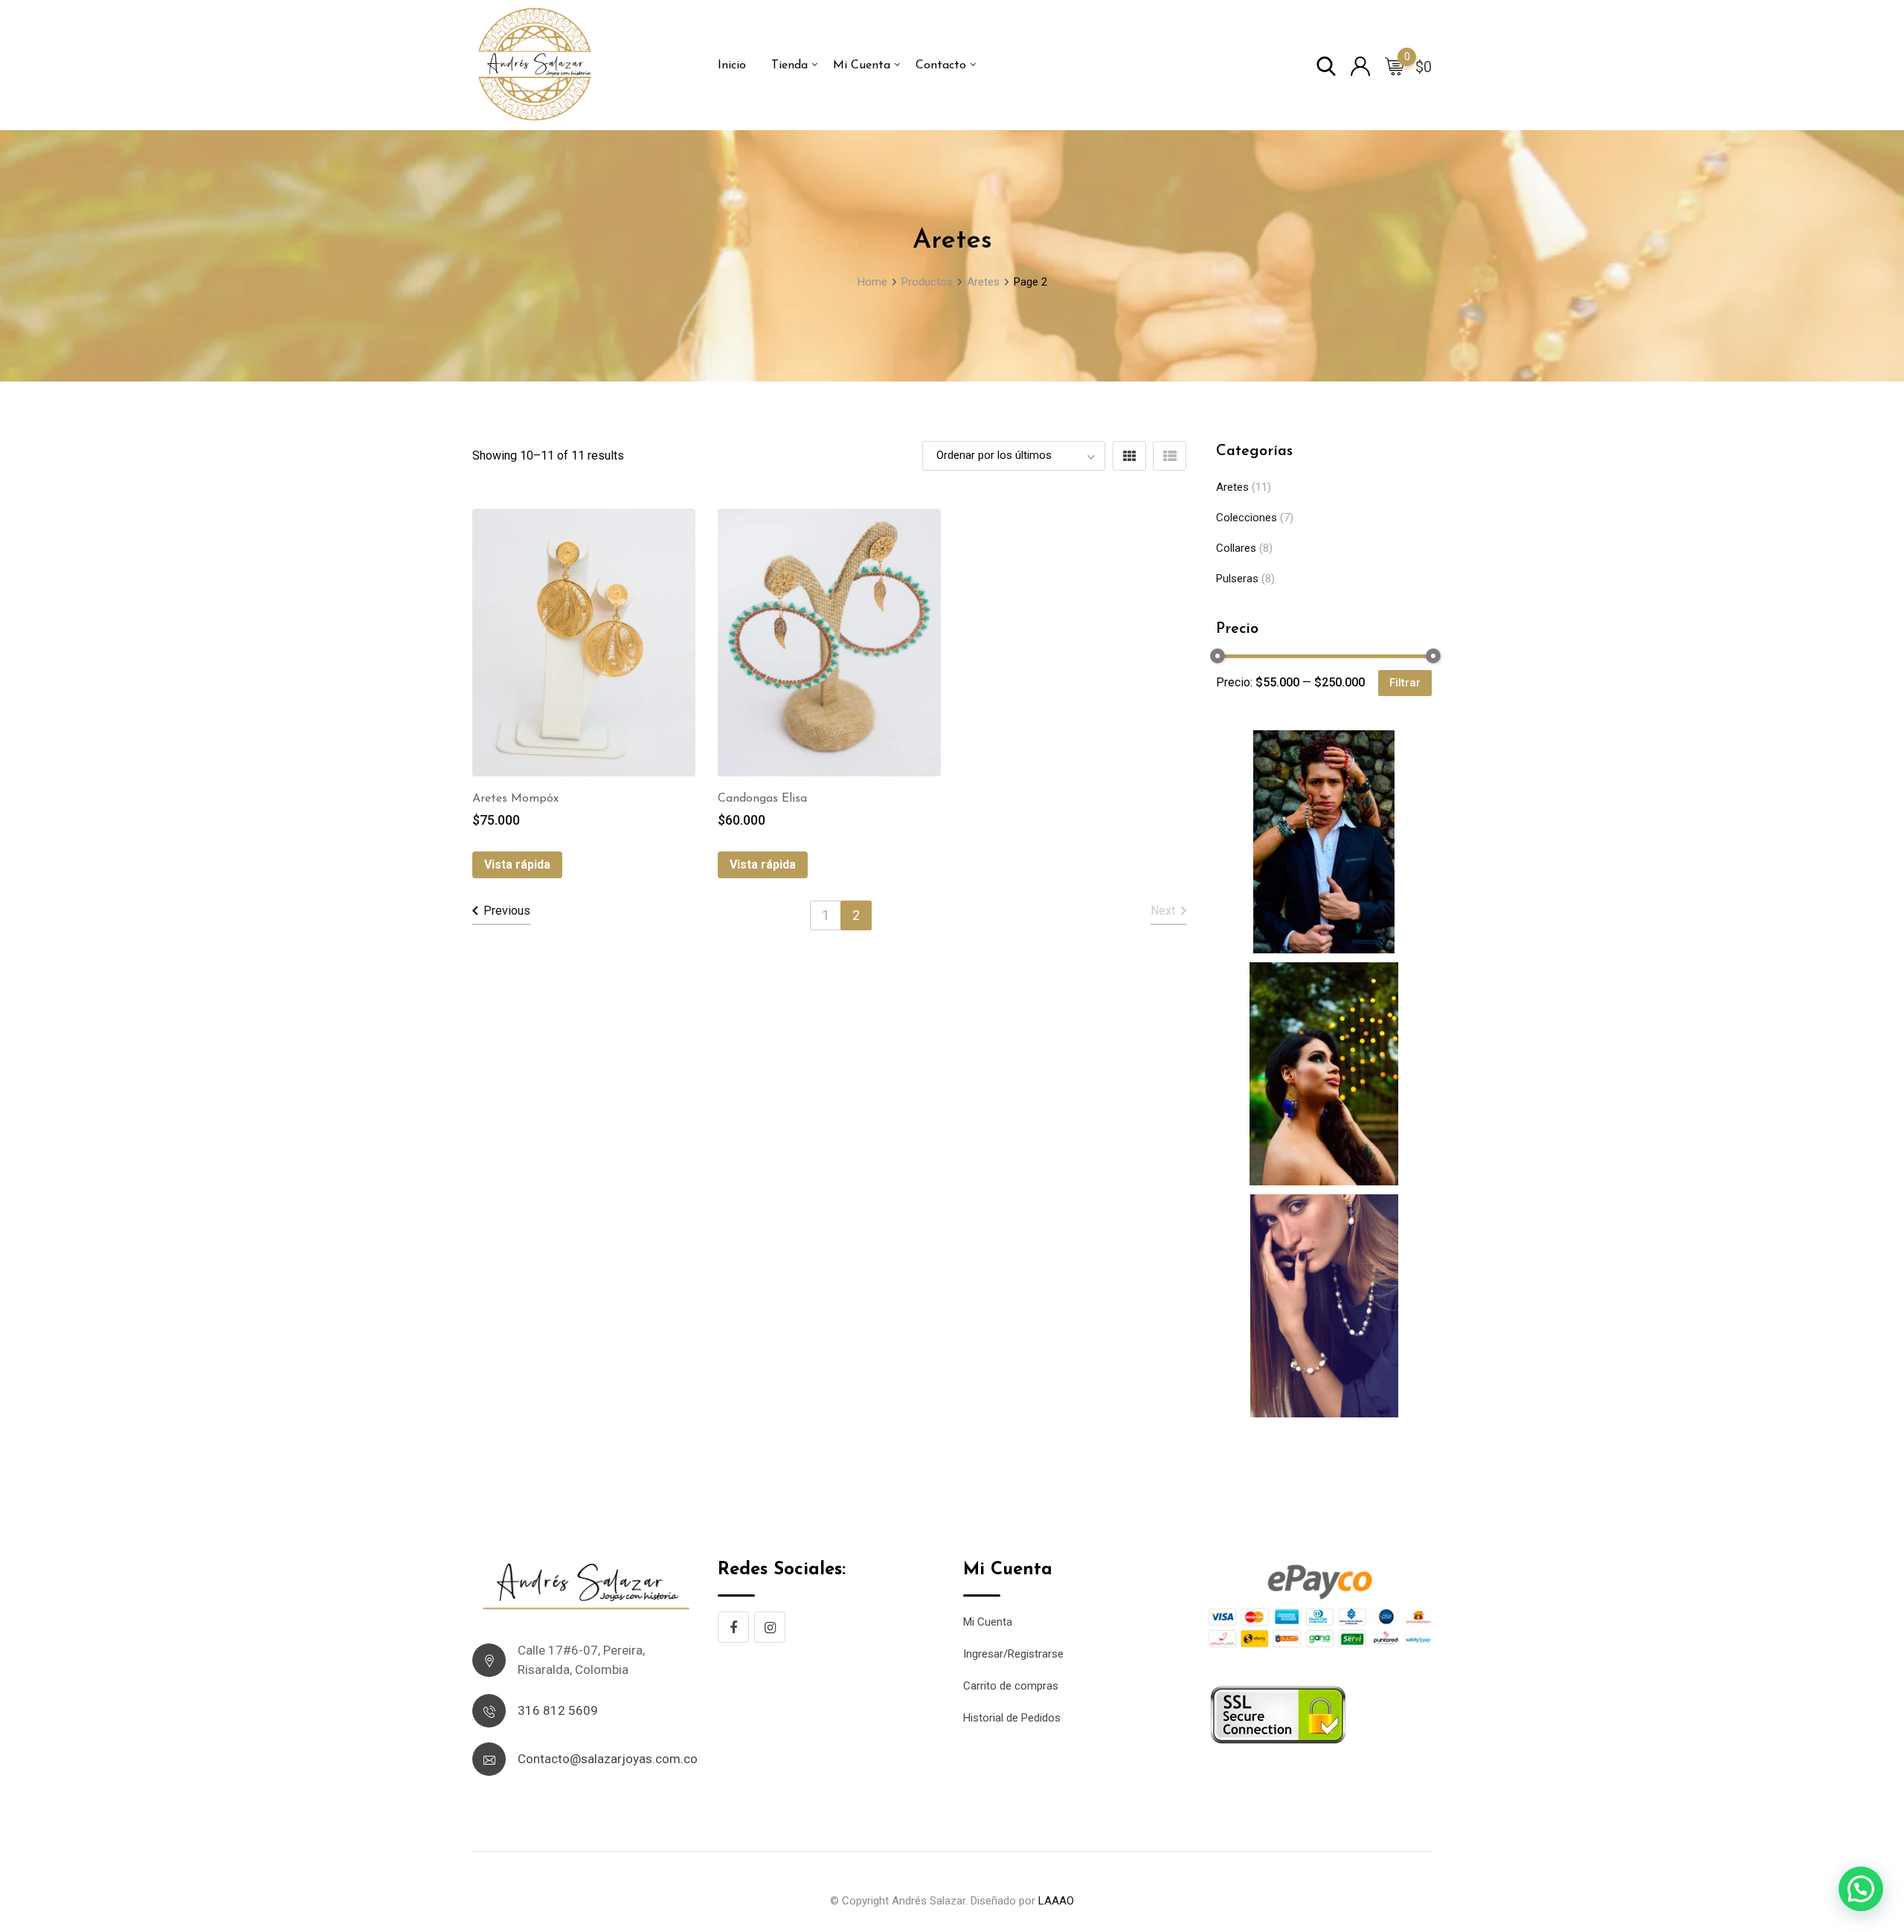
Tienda (789, 65)
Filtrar (1405, 683)
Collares (1236, 548)
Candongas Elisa (762, 799)
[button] (1861, 1889)
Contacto (941, 65)
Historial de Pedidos (1012, 1718)
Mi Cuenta (862, 65)
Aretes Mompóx (515, 799)
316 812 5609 (558, 1710)
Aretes (1232, 487)
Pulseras (1237, 579)
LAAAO (1056, 1901)
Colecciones (1247, 518)
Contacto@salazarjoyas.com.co (608, 1759)
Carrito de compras (1011, 1686)
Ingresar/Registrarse (1013, 1654)
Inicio (732, 65)
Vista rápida (517, 864)
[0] (1395, 65)
